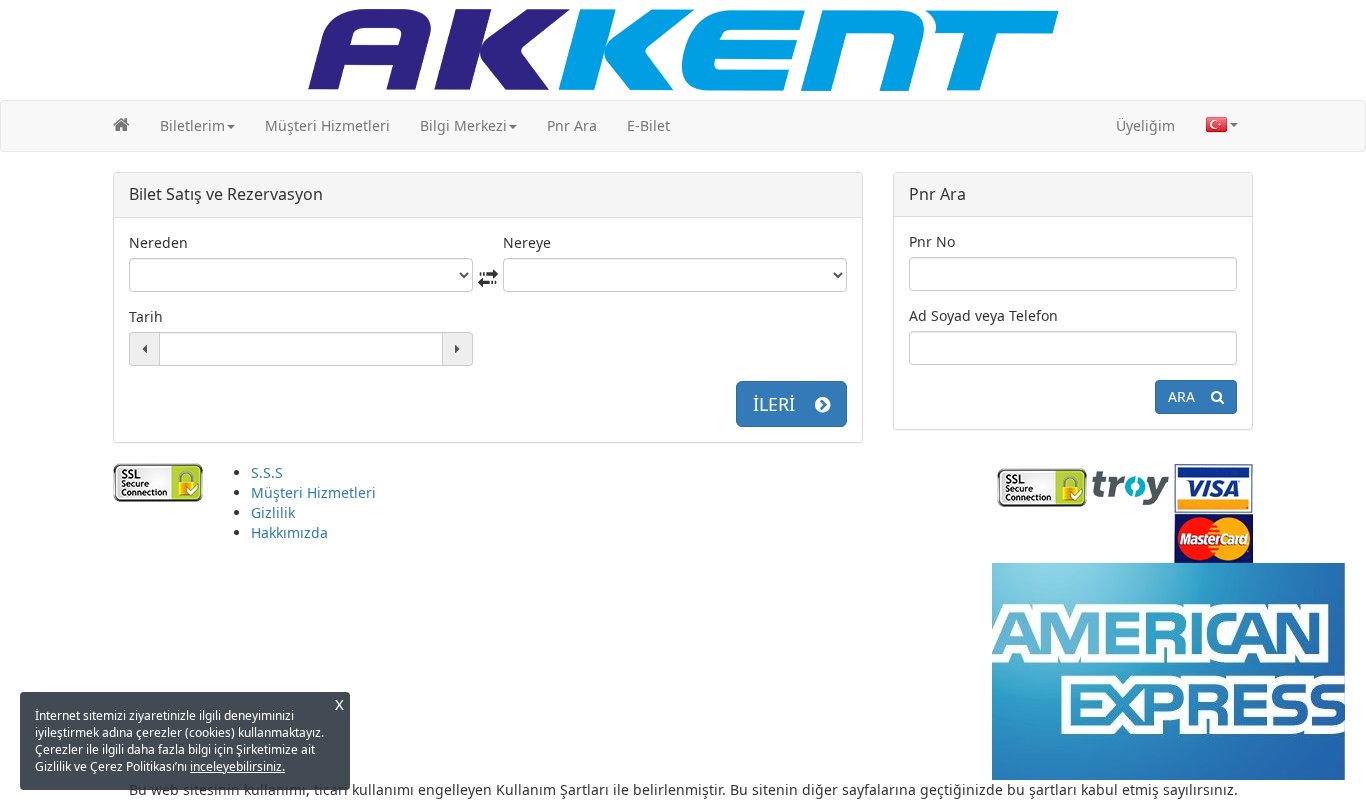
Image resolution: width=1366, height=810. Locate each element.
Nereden (158, 242)
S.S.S (267, 472)
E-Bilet (648, 125)
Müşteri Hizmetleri (327, 125)
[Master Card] (1213, 535)
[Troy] (1130, 485)
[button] (197, 126)
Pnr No (932, 241)
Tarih (146, 316)
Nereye (527, 242)
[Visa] (1213, 485)
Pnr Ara (572, 125)
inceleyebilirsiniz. (237, 766)
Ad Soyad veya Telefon (983, 315)
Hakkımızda (289, 532)
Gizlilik (273, 512)
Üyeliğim (1145, 125)
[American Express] (1168, 669)
